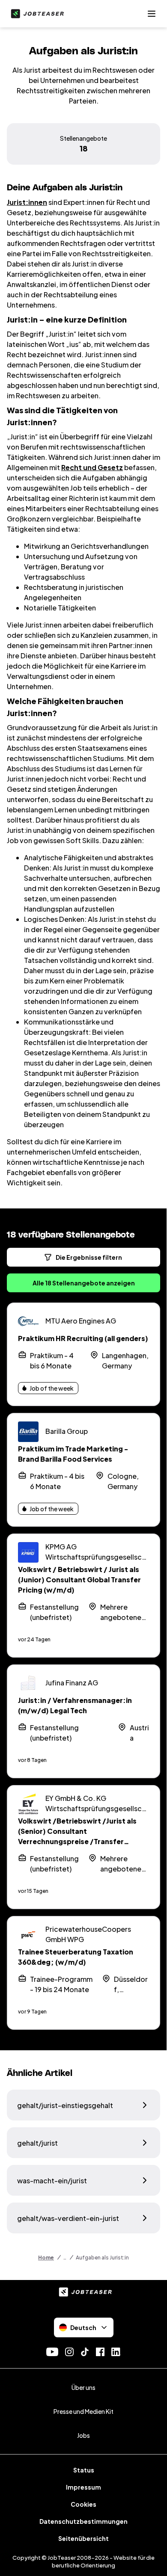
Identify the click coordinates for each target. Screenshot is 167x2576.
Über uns (83, 2387)
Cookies (83, 2504)
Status (84, 2470)
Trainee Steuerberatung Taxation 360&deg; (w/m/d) (76, 1957)
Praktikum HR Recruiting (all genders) (83, 1338)
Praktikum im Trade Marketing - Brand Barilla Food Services (73, 1454)
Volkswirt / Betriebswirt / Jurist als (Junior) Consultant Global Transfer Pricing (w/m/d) (79, 1580)
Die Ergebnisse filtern (89, 1257)
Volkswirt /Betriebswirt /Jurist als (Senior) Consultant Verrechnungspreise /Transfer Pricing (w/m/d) (77, 1836)
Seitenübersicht (83, 2538)
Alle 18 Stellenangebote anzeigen (84, 1283)
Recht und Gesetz (92, 467)
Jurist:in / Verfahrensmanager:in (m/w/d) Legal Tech (75, 1705)
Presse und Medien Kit (83, 2411)
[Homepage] (36, 14)
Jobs (83, 2435)
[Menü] (152, 14)
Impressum (83, 2487)
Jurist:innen (27, 202)
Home (46, 2258)
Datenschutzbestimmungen (83, 2521)
